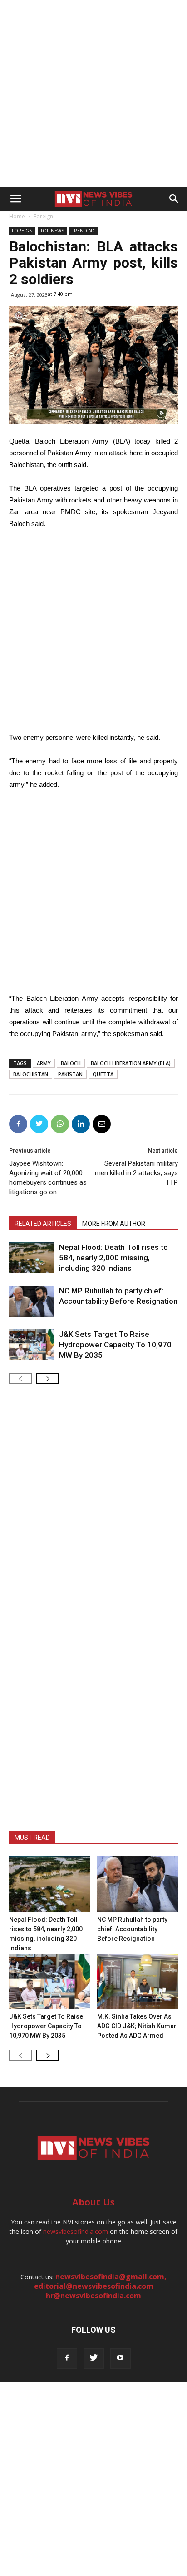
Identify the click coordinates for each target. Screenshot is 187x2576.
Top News (52, 231)
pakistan (70, 1074)
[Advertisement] (93, 93)
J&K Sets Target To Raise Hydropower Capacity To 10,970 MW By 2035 (115, 1345)
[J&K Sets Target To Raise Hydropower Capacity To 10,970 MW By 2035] (32, 1345)
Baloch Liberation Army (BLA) (131, 1063)
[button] (174, 199)
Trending (84, 231)
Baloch (71, 1063)
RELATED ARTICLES (43, 1224)
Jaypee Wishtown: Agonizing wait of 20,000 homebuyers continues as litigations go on (48, 1178)
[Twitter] (94, 2358)
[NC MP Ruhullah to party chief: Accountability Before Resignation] (32, 1301)
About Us (93, 2202)
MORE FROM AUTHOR (114, 1224)
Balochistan (31, 1074)
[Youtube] (121, 2358)
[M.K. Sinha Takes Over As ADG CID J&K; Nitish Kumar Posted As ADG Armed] (138, 1981)
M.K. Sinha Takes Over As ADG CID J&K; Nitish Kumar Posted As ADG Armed (137, 2026)
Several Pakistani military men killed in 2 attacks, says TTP (136, 1173)
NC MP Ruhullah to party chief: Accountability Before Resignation (132, 1929)
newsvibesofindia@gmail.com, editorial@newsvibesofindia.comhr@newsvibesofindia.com (101, 2286)
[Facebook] (67, 2358)
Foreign (43, 216)
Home (17, 216)
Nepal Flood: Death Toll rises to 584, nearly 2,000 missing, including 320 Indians (113, 1258)
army (44, 1063)
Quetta (103, 1074)
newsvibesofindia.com (76, 2231)
